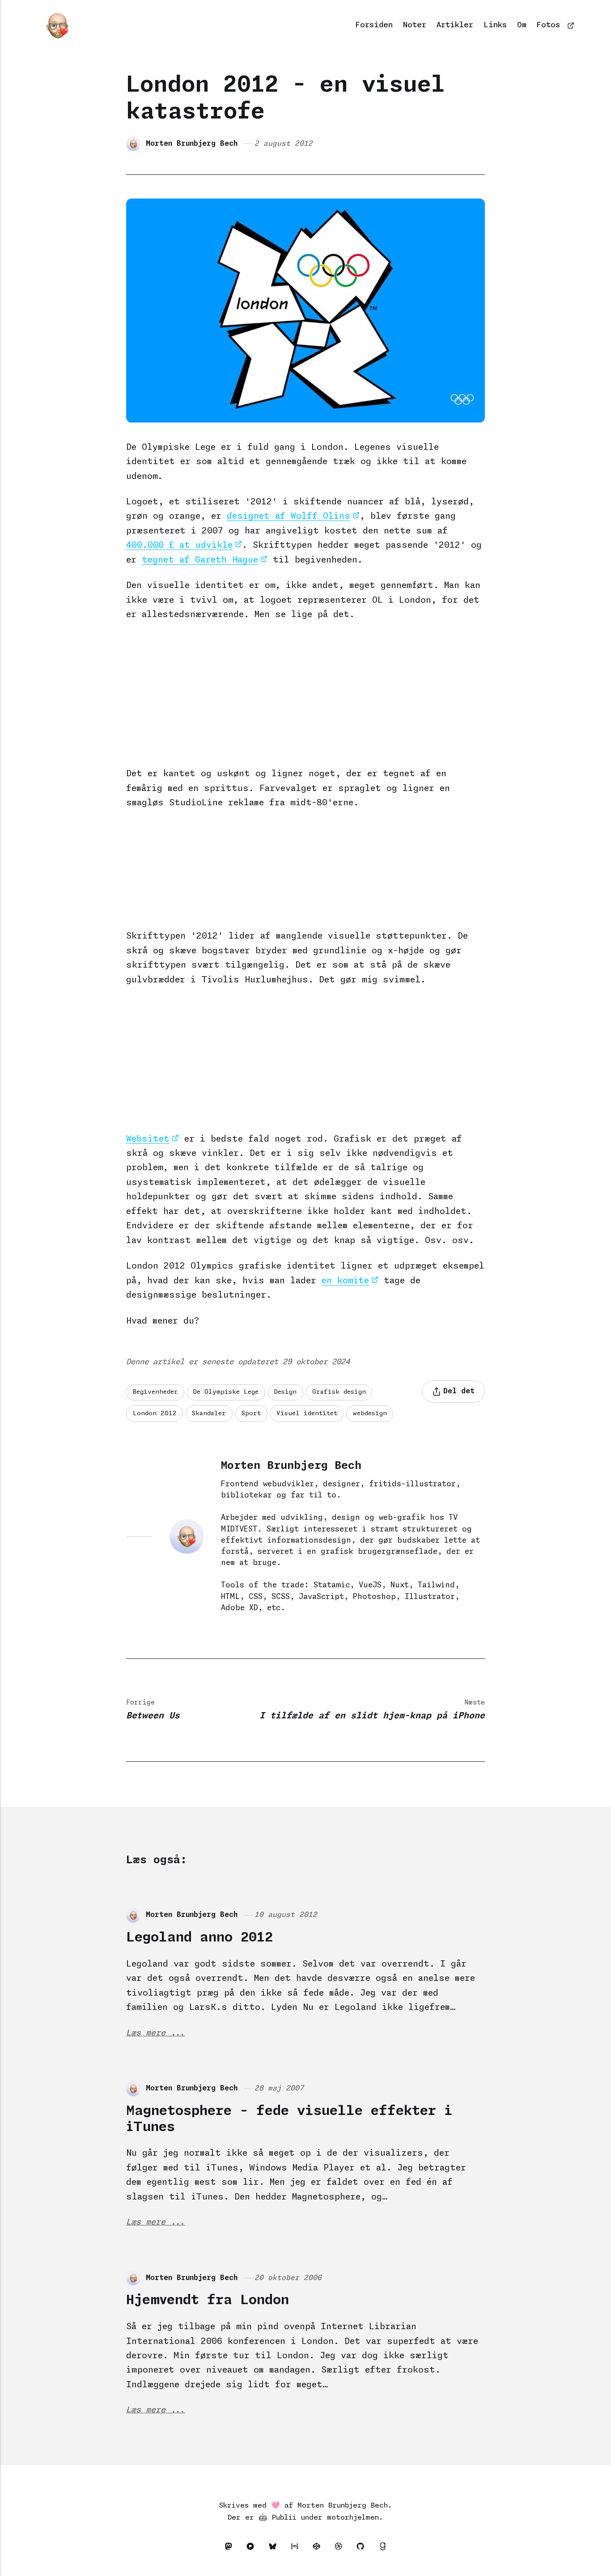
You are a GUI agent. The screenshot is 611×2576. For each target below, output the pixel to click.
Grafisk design (339, 1392)
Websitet (148, 1139)
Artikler (455, 25)
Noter (415, 25)
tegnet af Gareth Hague (200, 560)
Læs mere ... (156, 2033)
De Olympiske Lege (226, 1392)
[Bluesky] (275, 2548)
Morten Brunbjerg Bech (192, 144)
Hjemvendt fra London (208, 2300)
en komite (345, 1281)
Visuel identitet (307, 1413)
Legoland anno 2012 (199, 1938)
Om (522, 25)
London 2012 (155, 1413)
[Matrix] (297, 2548)
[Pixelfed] (253, 2548)
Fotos (548, 25)
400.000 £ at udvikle (179, 545)
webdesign (370, 1413)
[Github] (363, 2548)
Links (495, 25)
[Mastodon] (231, 2548)
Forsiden (374, 25)
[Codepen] (319, 2548)
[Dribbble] (341, 2548)
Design (285, 1392)
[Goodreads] (382, 2548)
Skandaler (209, 1413)
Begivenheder (155, 1392)
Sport (251, 1413)
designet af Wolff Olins (289, 516)
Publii (284, 2518)
